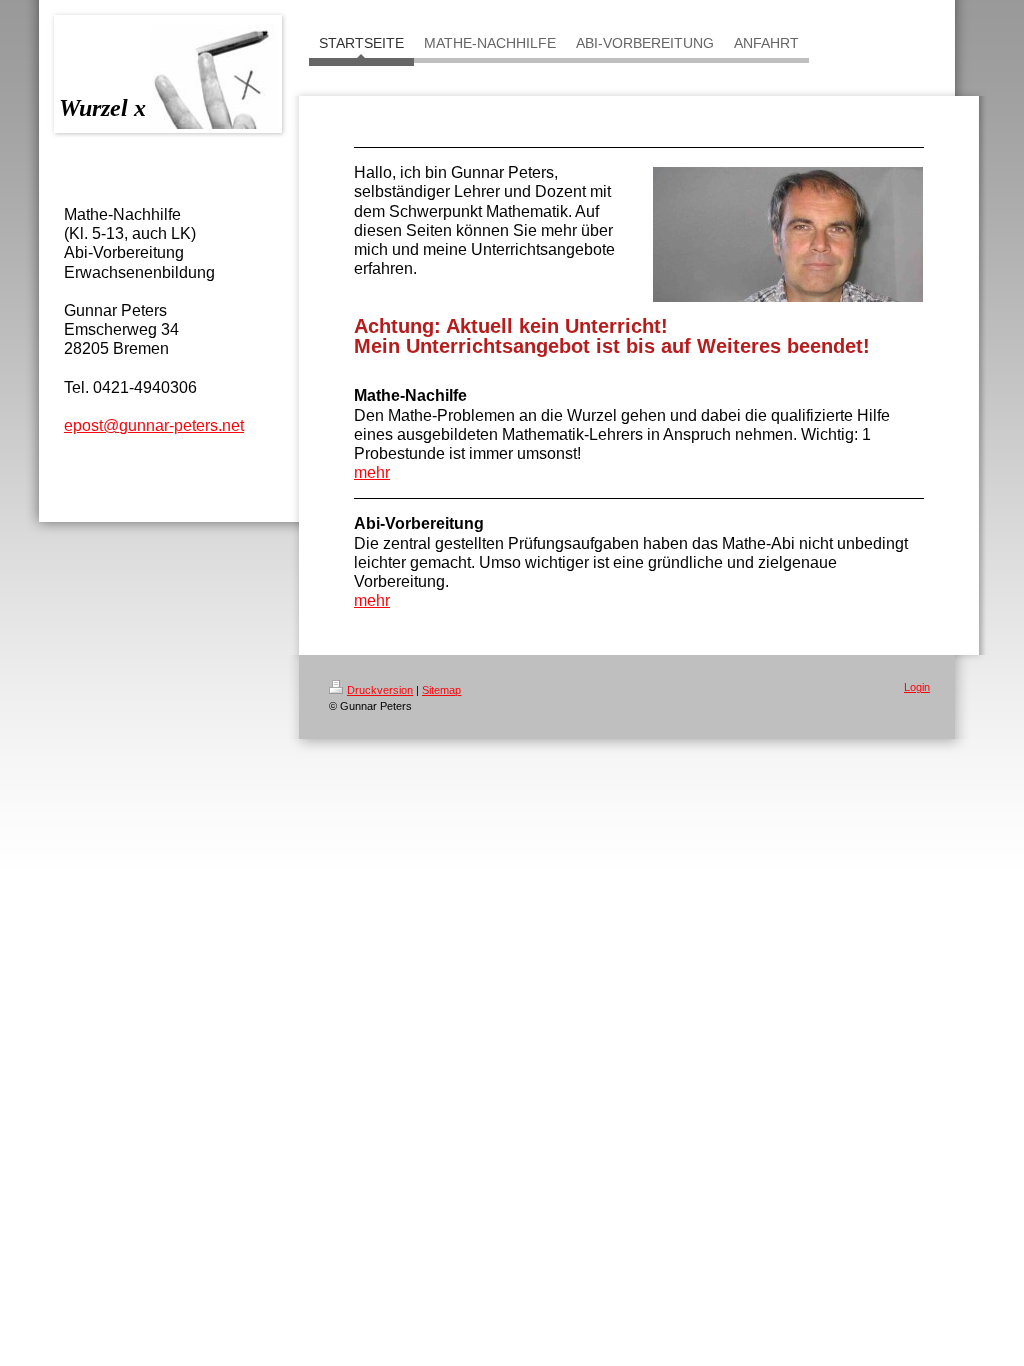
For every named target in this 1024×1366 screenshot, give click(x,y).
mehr (372, 472)
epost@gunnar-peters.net (154, 425)
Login (917, 687)
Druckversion (380, 690)
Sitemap (441, 690)
